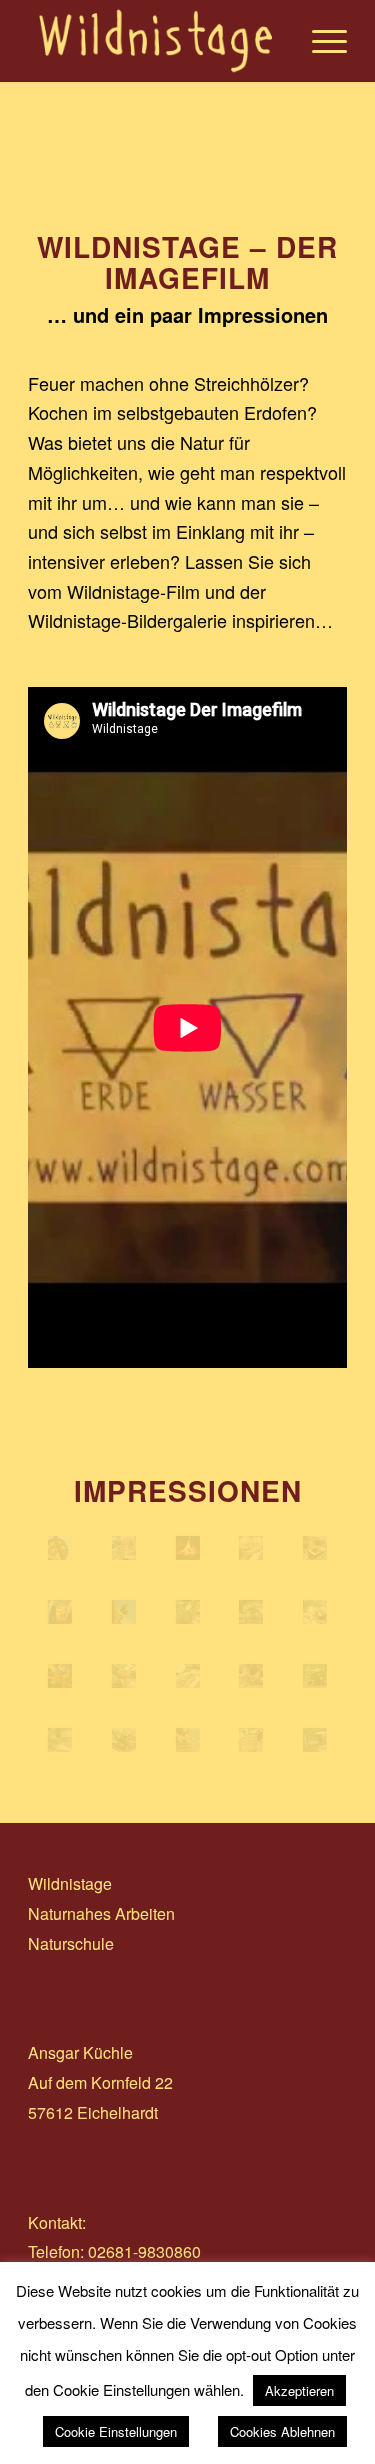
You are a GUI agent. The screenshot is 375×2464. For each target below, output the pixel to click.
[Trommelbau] (60, 1740)
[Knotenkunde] (251, 1676)
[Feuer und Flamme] (60, 1676)
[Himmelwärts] (124, 1612)
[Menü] (319, 41)
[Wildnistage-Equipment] (315, 1612)
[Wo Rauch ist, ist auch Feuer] (60, 1612)
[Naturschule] (124, 1548)
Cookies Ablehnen (282, 2431)
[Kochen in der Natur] (315, 1548)
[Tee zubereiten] (124, 1676)
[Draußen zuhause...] (251, 1612)
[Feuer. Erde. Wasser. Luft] (188, 1676)
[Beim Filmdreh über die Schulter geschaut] (315, 1740)
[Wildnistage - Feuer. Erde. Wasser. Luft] (251, 1740)
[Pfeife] (124, 1740)
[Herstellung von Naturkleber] (188, 1612)
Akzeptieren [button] (299, 2390)
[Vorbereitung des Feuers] (315, 1676)
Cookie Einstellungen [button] (116, 2431)
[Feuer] (188, 1548)
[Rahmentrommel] (60, 1548)
